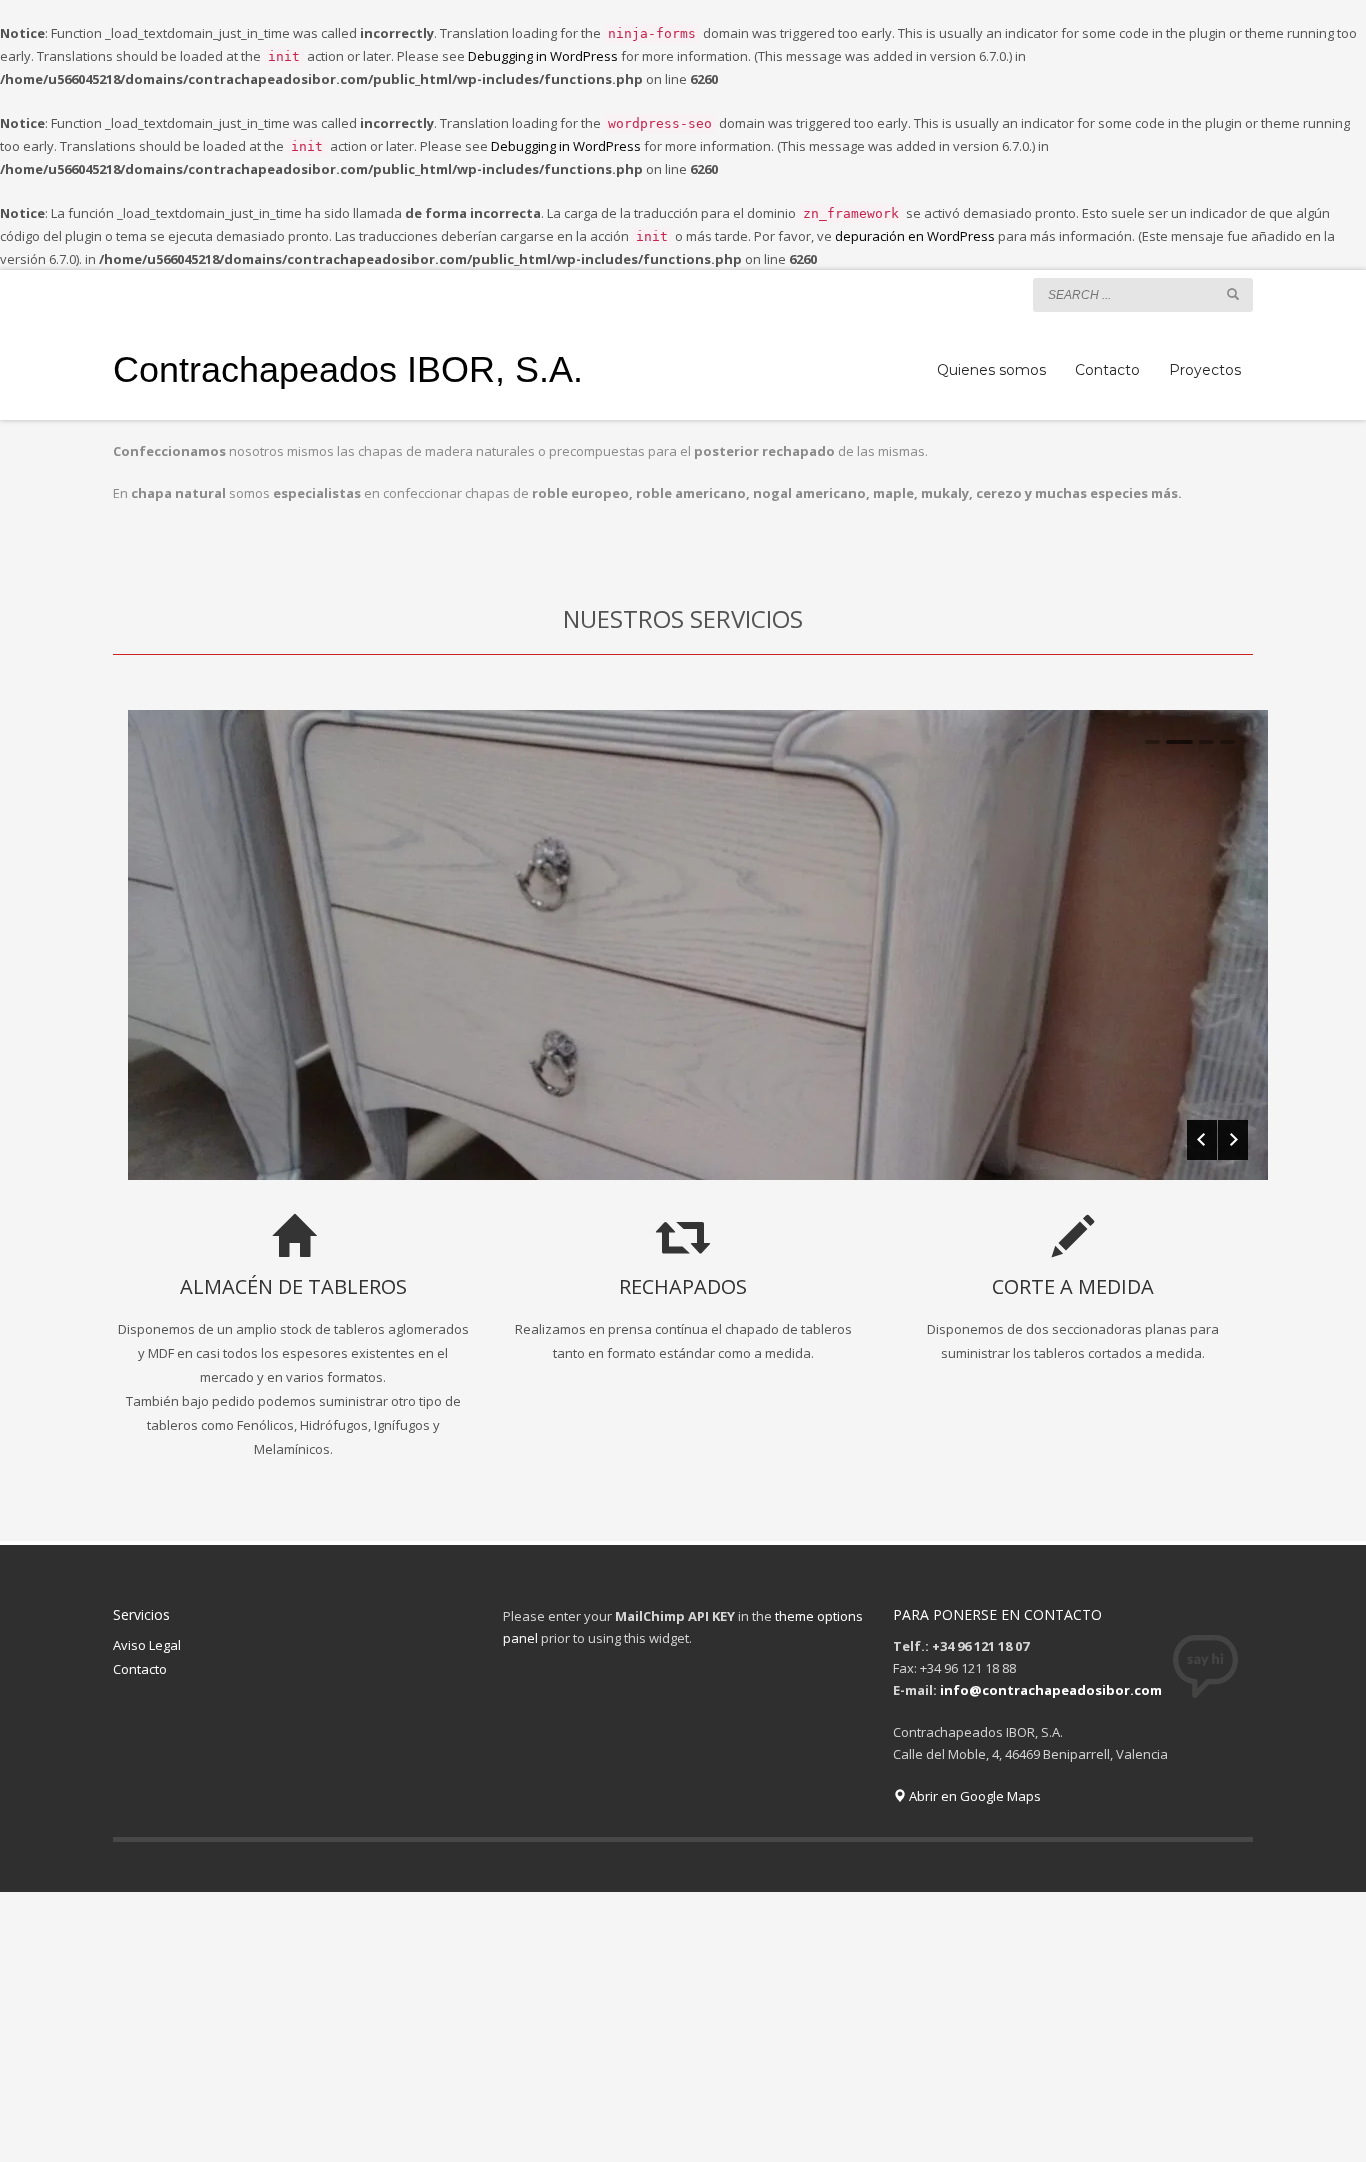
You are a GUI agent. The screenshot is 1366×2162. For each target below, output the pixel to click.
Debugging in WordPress (543, 56)
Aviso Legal (147, 1645)
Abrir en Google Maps (973, 1796)
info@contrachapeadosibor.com (1051, 1690)
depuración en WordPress (915, 236)
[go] (1233, 294)
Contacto (140, 1669)
